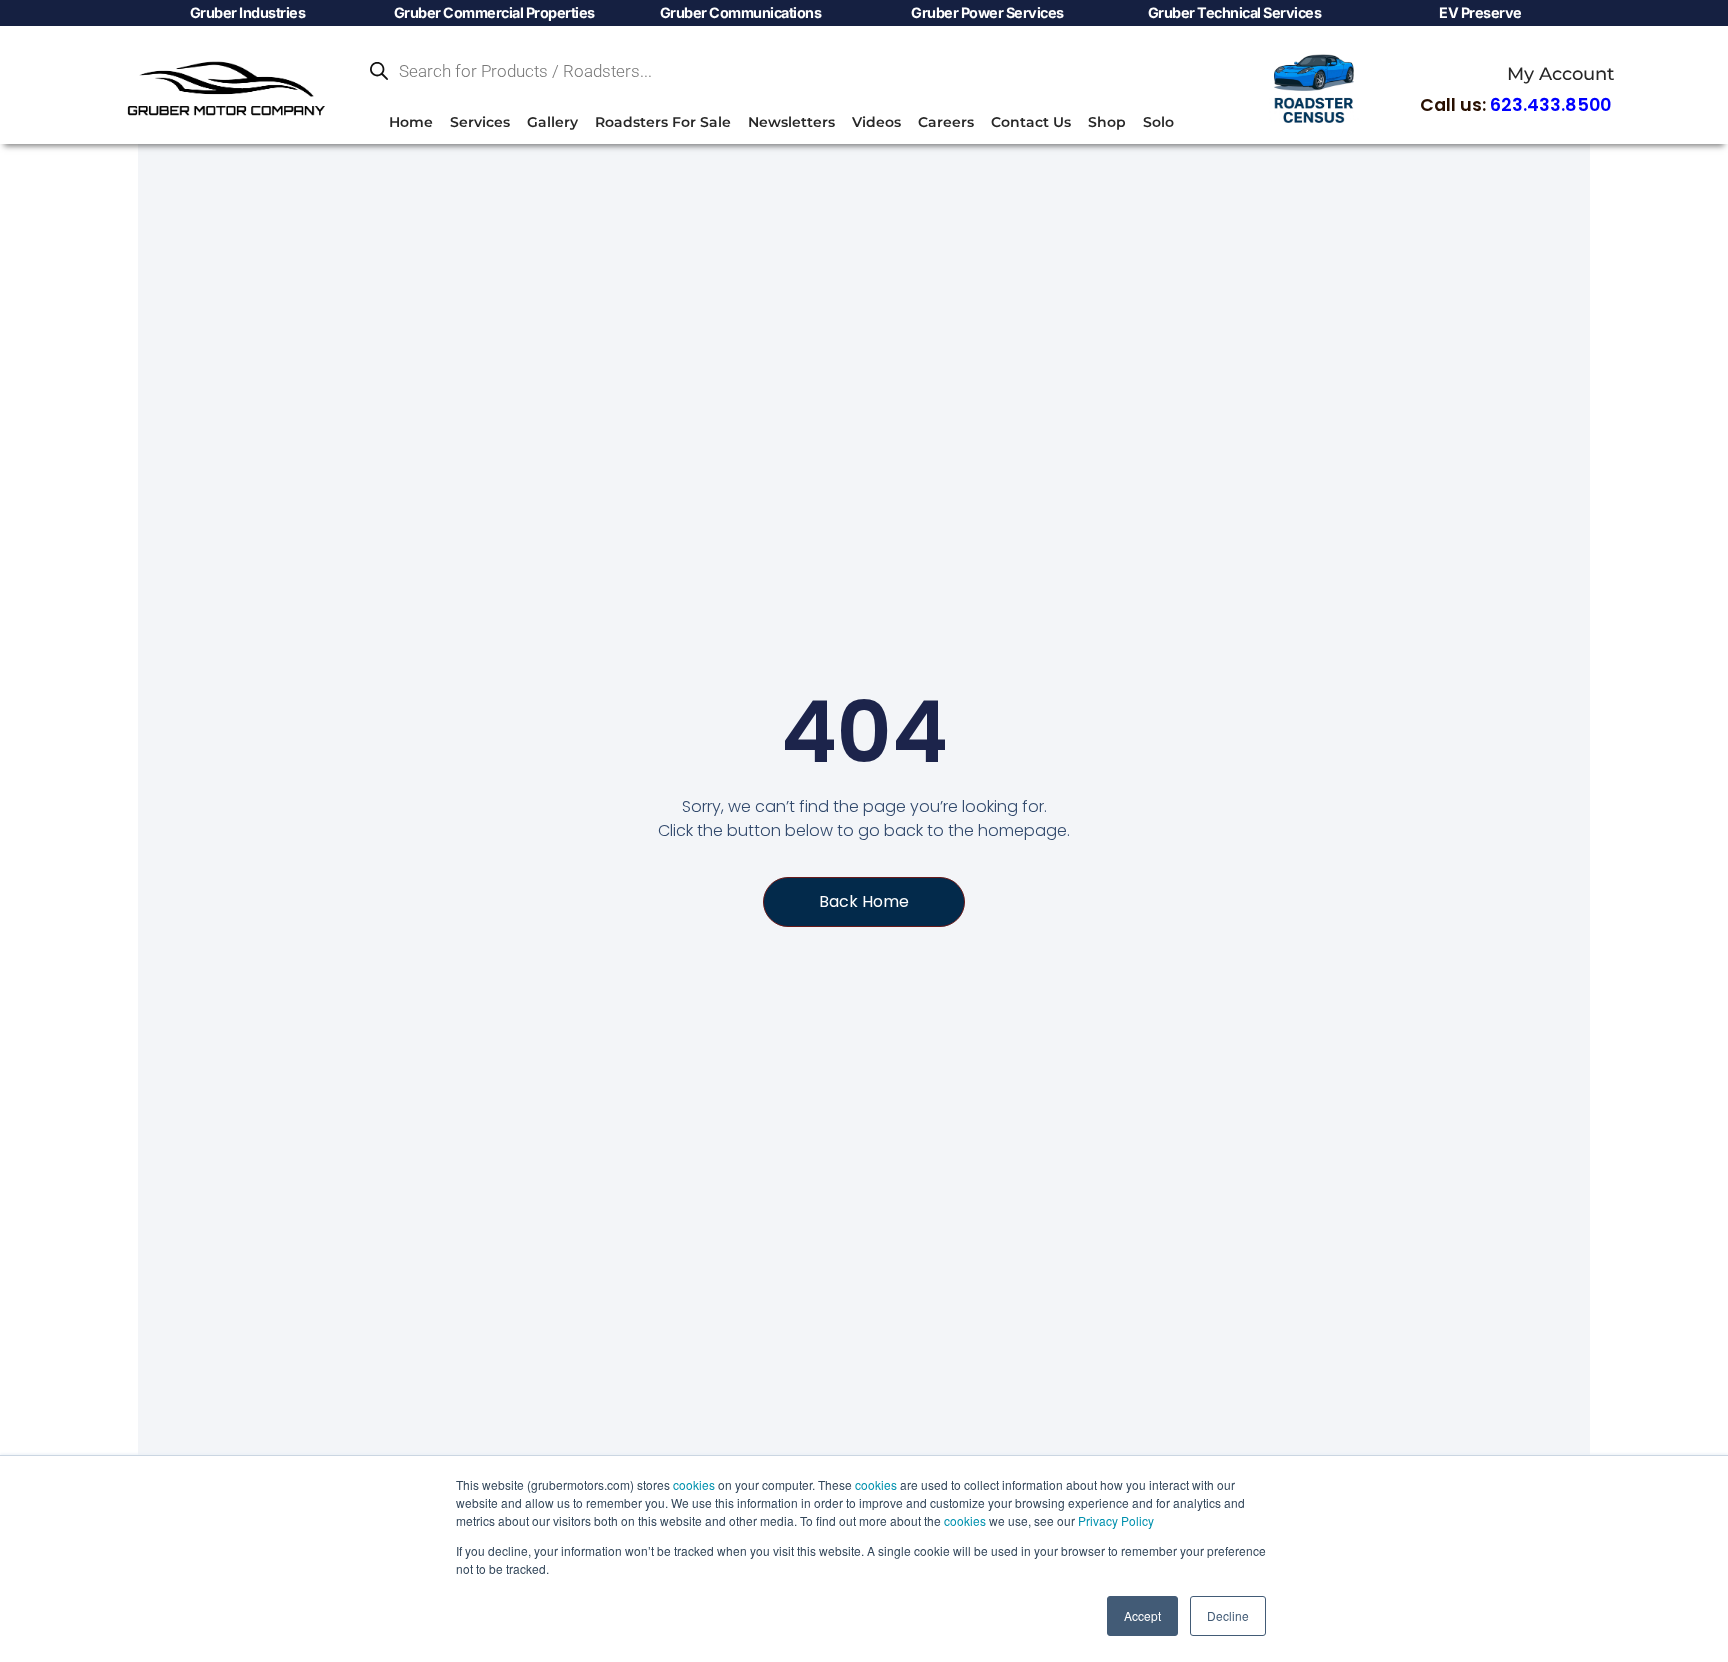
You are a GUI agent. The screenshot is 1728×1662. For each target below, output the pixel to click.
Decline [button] (1228, 1615)
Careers (946, 122)
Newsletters (791, 122)
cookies (694, 1484)
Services (480, 122)
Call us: (1515, 105)
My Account (1560, 73)
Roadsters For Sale (663, 122)
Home (411, 122)
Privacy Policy (1116, 1520)
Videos (876, 122)
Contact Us (1031, 122)
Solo (1158, 122)
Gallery (552, 122)
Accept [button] (1142, 1615)
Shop (1107, 122)
